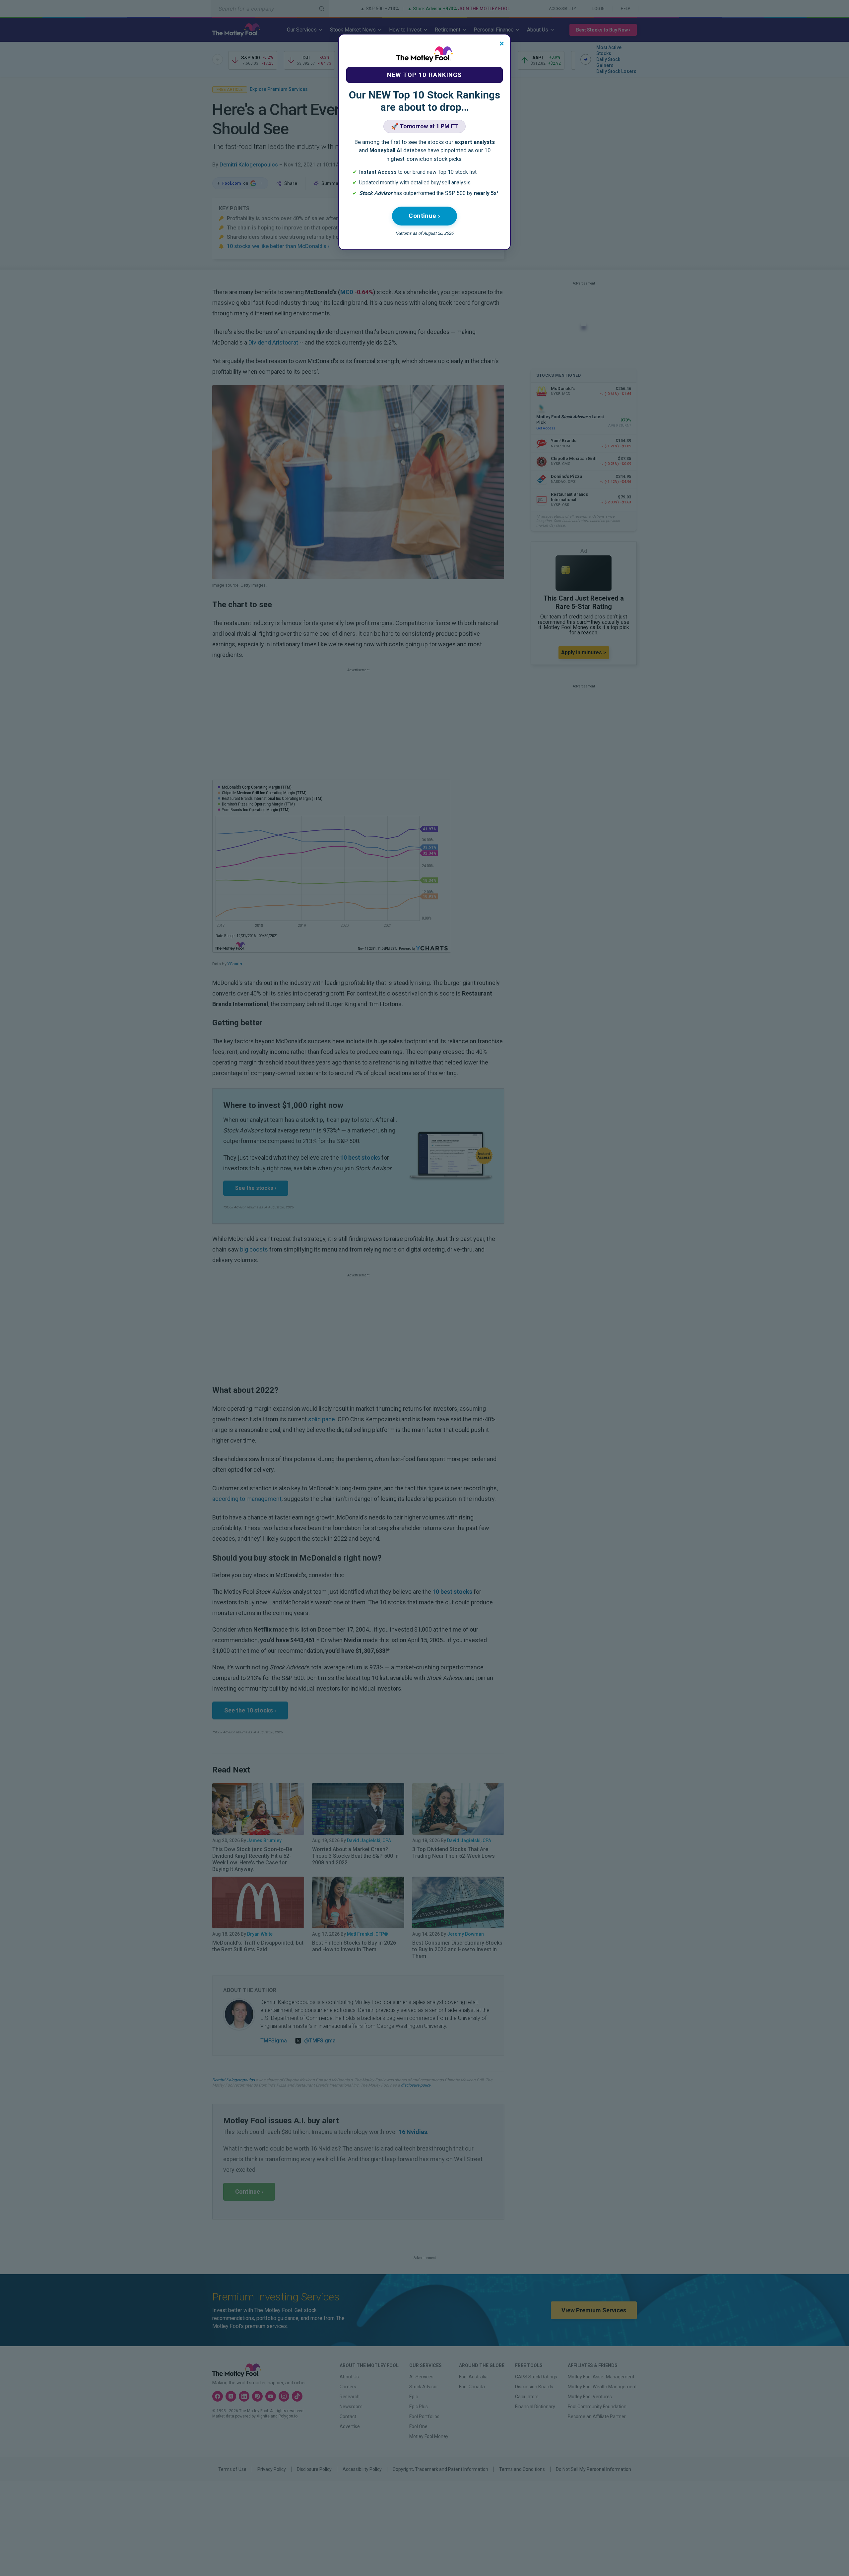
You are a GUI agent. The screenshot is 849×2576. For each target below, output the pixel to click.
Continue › (424, 216)
